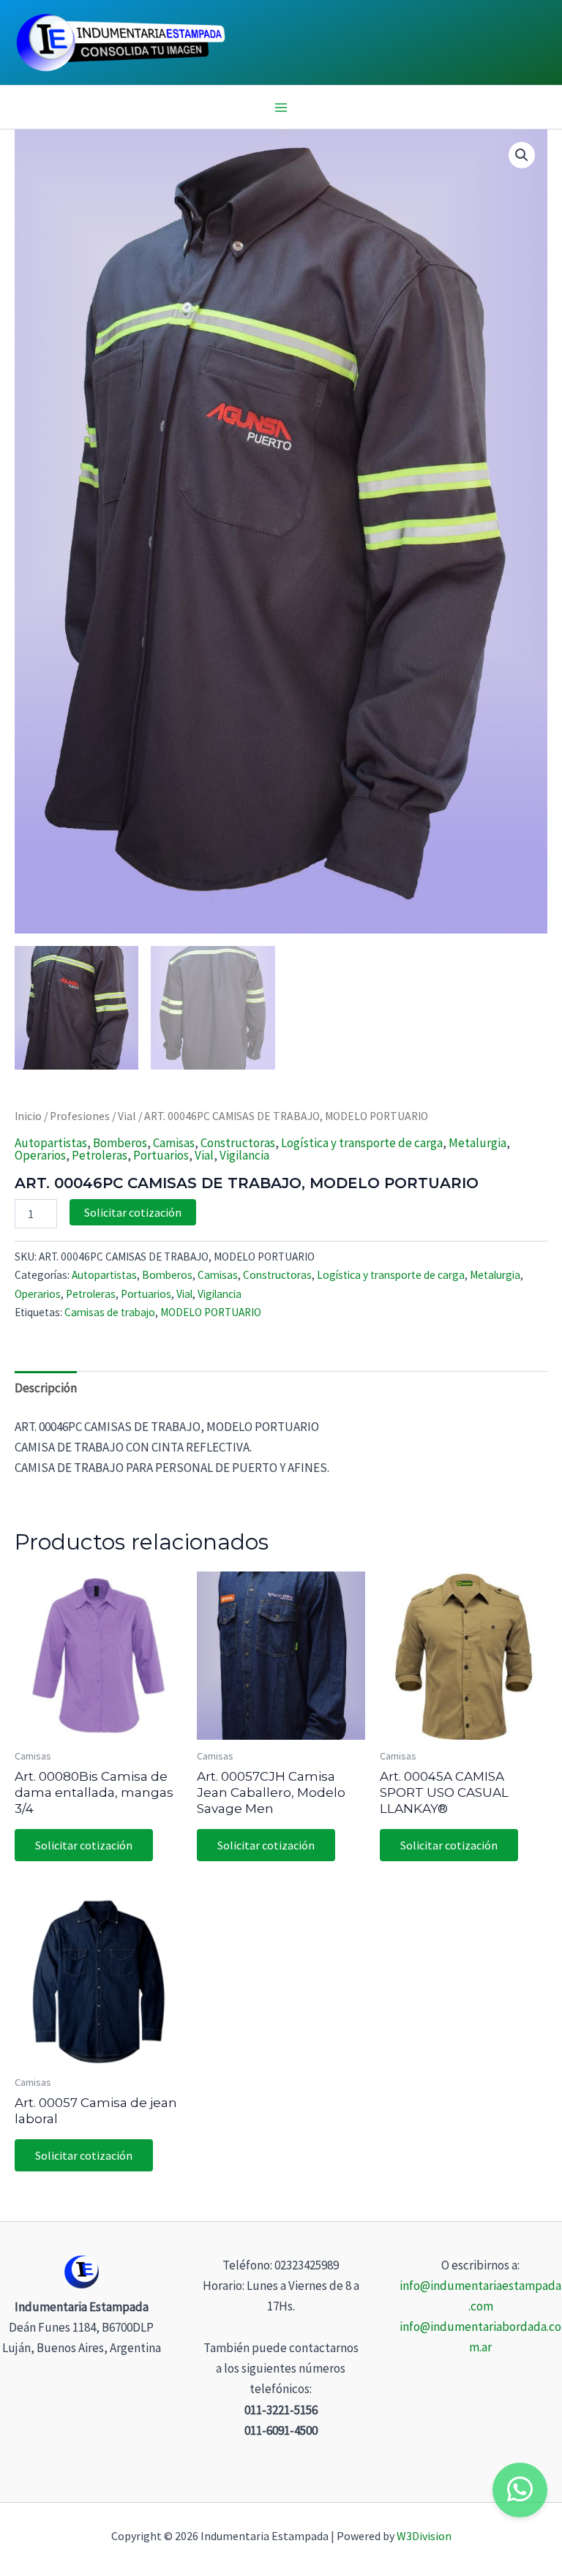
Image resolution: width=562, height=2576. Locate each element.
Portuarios (161, 1155)
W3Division (424, 2536)
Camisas (174, 1143)
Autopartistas (51, 1143)
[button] (522, 155)
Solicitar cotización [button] (84, 1845)
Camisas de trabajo (110, 1312)
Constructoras (238, 1143)
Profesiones (80, 1116)
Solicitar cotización (133, 1212)
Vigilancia (244, 1155)
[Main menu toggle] (281, 108)
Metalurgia (477, 1143)
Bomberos (120, 1143)
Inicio (28, 1116)
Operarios (40, 1155)
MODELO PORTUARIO (211, 1312)
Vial (127, 1116)
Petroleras (100, 1155)
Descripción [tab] (46, 1388)
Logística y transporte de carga (362, 1143)
